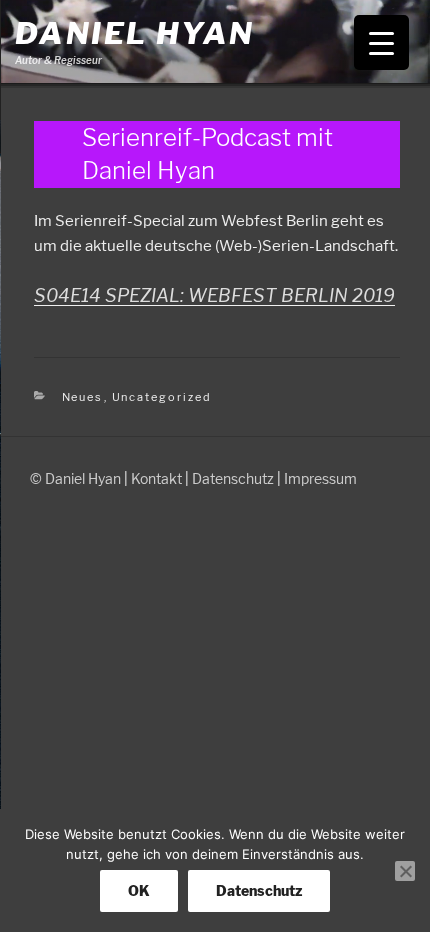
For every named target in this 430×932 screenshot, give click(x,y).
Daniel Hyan (134, 33)
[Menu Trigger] (381, 42)
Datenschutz (233, 478)
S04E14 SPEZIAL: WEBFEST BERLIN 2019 (214, 295)
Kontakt (156, 478)
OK (139, 890)
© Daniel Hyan (75, 478)
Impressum (320, 478)
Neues (83, 397)
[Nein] (405, 871)
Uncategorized (162, 397)
